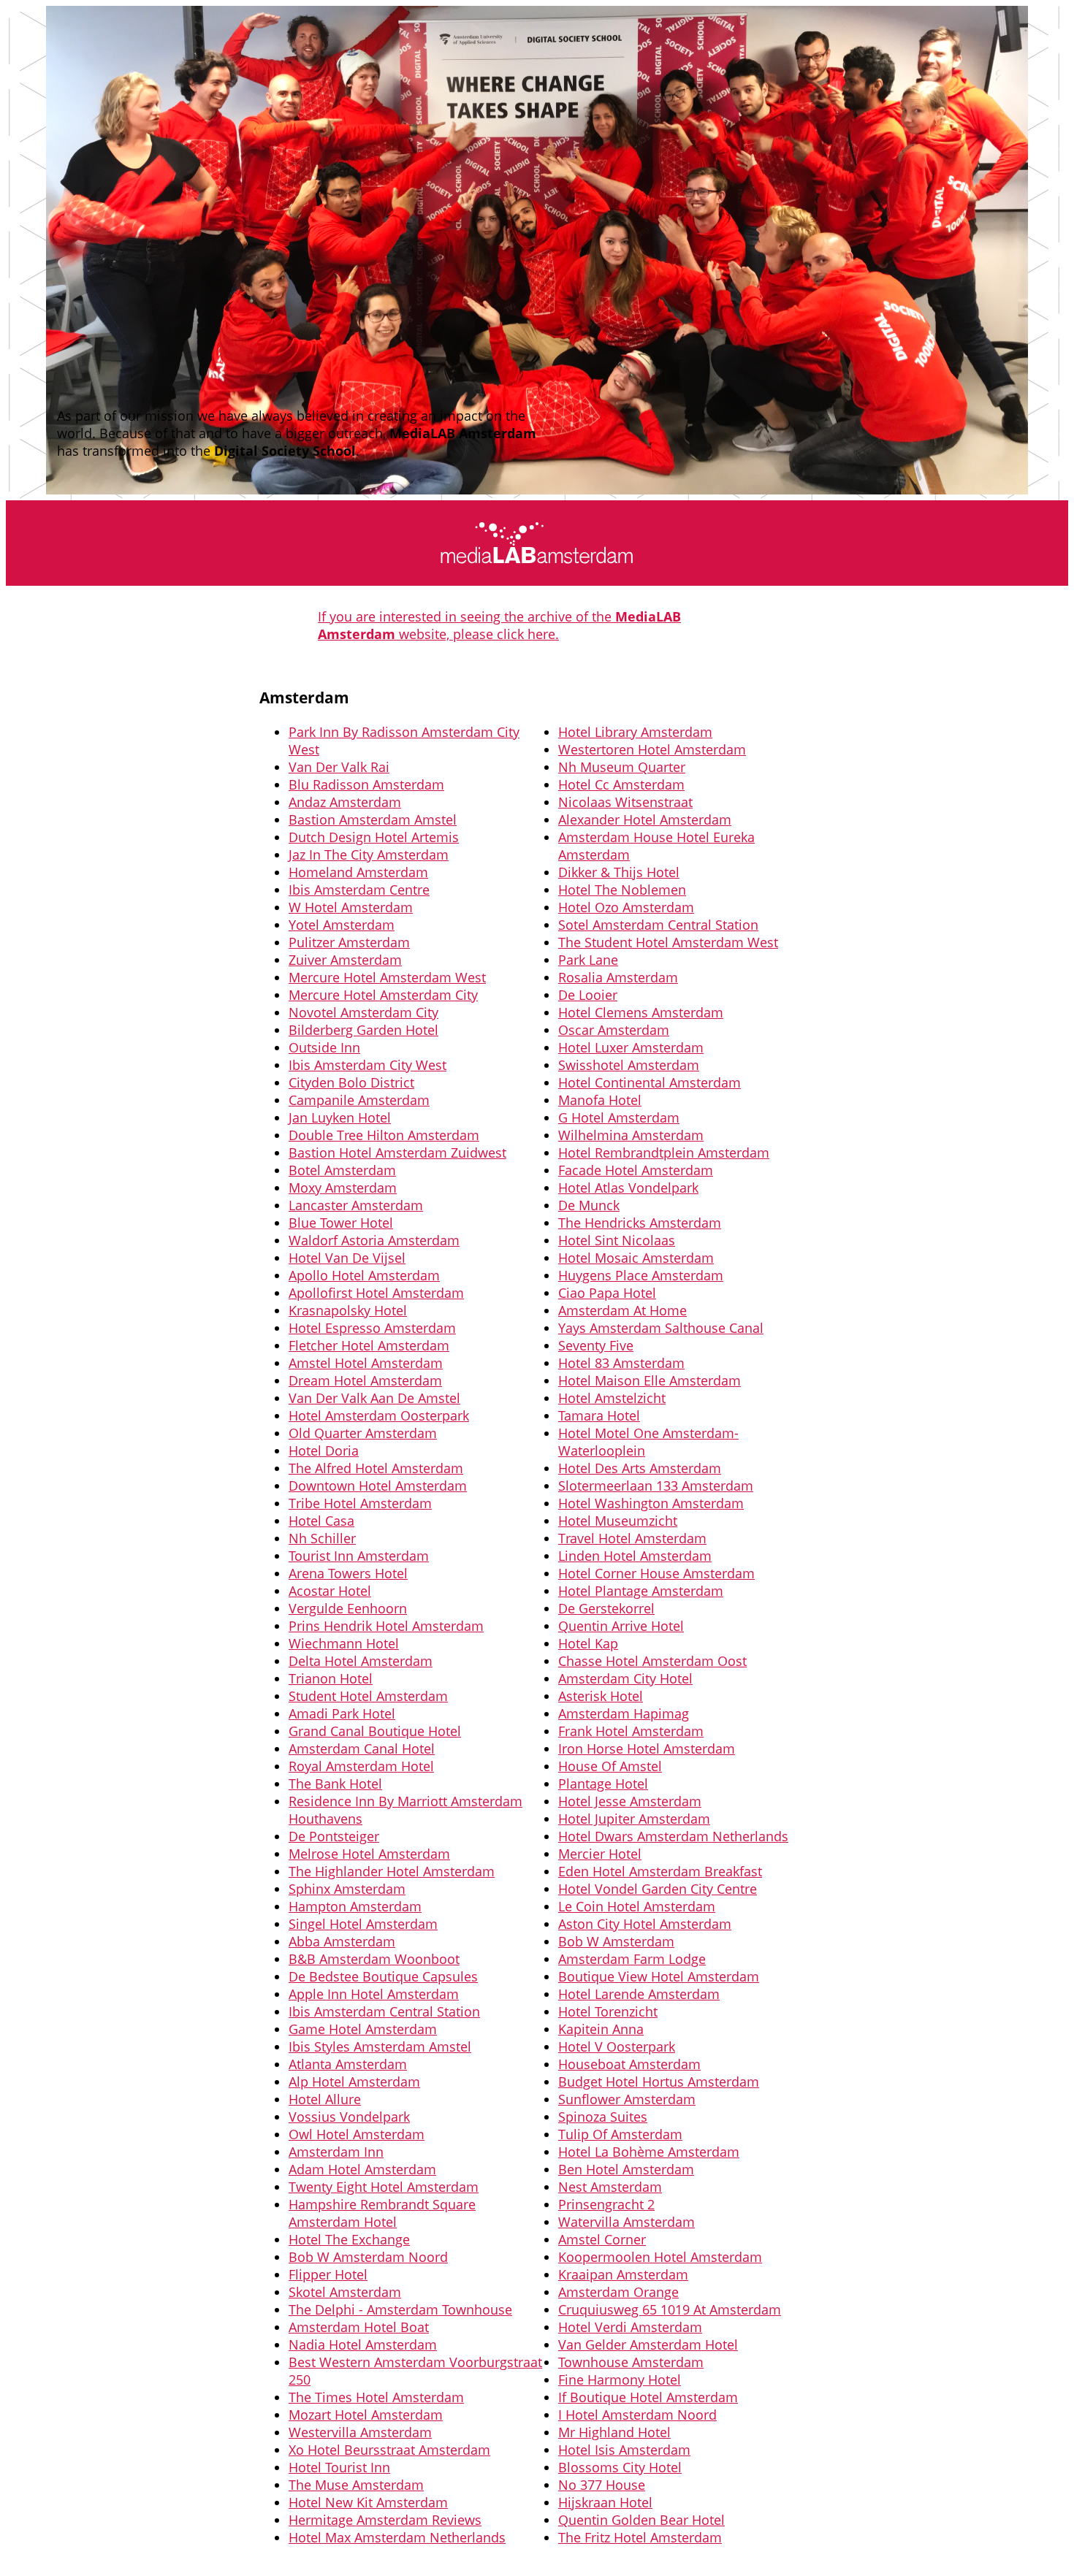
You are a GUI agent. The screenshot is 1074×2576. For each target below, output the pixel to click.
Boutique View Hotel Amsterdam (659, 1976)
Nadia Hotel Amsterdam (363, 2344)
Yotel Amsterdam (342, 925)
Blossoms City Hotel (620, 2467)
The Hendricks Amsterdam (640, 1223)
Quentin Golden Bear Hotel (641, 2520)
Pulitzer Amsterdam (349, 942)
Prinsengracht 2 (606, 2204)
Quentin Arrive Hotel (621, 1626)
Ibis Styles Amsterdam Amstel (380, 2046)
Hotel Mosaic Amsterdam (636, 1258)
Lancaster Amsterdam (356, 1205)
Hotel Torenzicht (608, 2011)
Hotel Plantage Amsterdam (641, 1591)
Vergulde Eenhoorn (348, 1608)
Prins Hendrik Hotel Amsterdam (386, 1626)
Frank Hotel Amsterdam (631, 1731)
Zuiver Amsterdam (345, 960)
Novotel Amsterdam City (363, 1012)
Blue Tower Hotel (341, 1223)
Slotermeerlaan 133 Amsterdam (656, 1486)
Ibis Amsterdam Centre (359, 890)
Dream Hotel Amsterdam (365, 1380)
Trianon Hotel (331, 1678)
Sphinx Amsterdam (347, 1889)
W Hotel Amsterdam (351, 907)
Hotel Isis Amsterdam (624, 2450)
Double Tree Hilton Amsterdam (384, 1135)
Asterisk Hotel (601, 1696)
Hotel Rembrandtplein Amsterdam (664, 1153)
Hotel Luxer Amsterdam (631, 1047)
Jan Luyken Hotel (340, 1117)
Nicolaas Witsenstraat (625, 802)
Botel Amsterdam (342, 1170)
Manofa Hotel (600, 1100)
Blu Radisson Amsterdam (366, 784)
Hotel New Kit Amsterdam (368, 2502)
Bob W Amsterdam (616, 1941)
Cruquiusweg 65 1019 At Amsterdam (670, 2309)
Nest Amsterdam (610, 2187)
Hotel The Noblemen (622, 890)
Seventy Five (596, 1345)
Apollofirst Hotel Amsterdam (376, 1293)
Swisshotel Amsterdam (629, 1065)
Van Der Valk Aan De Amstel (374, 1398)
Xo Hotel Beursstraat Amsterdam (389, 2450)
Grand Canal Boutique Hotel (375, 1731)
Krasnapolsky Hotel (348, 1310)
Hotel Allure (325, 2099)
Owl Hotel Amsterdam (357, 2134)
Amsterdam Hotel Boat (359, 2327)
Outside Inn (324, 1047)
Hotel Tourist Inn (339, 2467)
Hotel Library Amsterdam (635, 732)
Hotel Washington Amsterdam (651, 1503)
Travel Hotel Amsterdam (632, 1538)
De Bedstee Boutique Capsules (383, 1976)
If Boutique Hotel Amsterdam (648, 2397)
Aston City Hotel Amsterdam (645, 1924)
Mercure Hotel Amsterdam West (387, 977)
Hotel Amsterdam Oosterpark (379, 1415)
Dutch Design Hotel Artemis (374, 837)
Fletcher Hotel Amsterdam (369, 1345)
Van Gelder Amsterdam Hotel (648, 2344)
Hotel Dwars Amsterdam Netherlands (673, 1836)
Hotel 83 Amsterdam (621, 1363)
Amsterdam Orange (618, 2292)
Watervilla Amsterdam (626, 2222)
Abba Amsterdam (342, 1941)
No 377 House (602, 2485)
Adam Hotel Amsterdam (362, 2169)
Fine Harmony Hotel (620, 2380)
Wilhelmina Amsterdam (631, 1135)
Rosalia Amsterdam (618, 977)
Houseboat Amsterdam (629, 2064)
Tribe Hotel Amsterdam (360, 1503)
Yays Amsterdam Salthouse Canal (661, 1328)
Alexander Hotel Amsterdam (645, 819)
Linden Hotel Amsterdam (635, 1556)
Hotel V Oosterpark (617, 2046)
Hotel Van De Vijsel (347, 1258)
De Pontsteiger (334, 1836)
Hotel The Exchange (349, 2239)
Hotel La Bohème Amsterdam (649, 2152)
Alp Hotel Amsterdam (354, 2082)
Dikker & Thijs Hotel (619, 872)
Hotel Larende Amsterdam (639, 1994)
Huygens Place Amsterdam (641, 1275)
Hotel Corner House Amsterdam (656, 1573)
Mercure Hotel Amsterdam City (383, 995)
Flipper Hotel (328, 2274)
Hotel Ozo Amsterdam (626, 907)
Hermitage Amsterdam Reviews (385, 2520)
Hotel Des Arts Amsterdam (640, 1468)
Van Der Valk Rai (339, 767)
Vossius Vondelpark (349, 2117)
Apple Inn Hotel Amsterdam (374, 1994)
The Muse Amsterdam (356, 2485)
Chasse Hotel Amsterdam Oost (652, 1661)
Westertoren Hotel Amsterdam (652, 749)
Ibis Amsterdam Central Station (384, 2011)
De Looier (588, 995)
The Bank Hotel (335, 1784)
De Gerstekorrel (606, 1608)
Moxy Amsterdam (343, 1188)
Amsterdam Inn (336, 2152)
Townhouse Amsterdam (631, 2362)
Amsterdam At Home (622, 1310)
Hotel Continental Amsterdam (650, 1082)
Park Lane (588, 960)
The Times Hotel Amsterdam (376, 2397)
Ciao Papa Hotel (607, 1293)
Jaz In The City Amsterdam (369, 855)
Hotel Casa (321, 1521)
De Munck (589, 1205)
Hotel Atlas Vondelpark (628, 1188)
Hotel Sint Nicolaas (617, 1240)
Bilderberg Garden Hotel (363, 1030)
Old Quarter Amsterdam (363, 1433)
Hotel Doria (324, 1451)
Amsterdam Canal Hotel (362, 1748)
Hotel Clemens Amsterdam (641, 1012)
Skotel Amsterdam (345, 2292)
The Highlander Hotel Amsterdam (392, 1871)
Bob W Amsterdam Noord (368, 2257)
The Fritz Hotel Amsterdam (640, 2537)
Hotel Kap (588, 1643)
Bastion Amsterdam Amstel (373, 819)
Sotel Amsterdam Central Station (658, 925)
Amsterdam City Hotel (625, 1678)
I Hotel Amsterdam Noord (637, 2415)
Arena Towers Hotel (348, 1573)
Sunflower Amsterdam (627, 2099)
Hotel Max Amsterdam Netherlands (397, 2537)
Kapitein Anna (601, 2029)
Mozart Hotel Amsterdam (366, 2415)
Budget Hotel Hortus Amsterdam (659, 2082)
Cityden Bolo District (351, 1082)
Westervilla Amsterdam (360, 2432)
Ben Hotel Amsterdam (626, 2169)
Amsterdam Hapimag (624, 1713)
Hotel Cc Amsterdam (621, 784)
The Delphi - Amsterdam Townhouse (400, 2309)
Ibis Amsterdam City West (367, 1065)
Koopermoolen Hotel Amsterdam (660, 2257)
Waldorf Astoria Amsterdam (374, 1240)
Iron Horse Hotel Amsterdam (647, 1748)
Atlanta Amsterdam (348, 2064)
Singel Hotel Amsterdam (363, 1924)
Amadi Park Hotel (342, 1713)
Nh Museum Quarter (622, 767)
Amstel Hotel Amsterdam (366, 1363)
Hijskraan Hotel (605, 2502)
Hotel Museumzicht (618, 1521)
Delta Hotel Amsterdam (361, 1661)
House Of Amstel (610, 1766)
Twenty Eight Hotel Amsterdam (384, 2187)
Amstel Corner (602, 2239)
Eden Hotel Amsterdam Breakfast (660, 1871)
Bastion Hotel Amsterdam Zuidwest (397, 1153)
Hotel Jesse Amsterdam (630, 1801)
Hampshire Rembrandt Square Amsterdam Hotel (382, 2213)
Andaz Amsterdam (345, 802)
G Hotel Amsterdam (619, 1117)
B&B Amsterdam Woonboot (374, 1959)
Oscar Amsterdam (614, 1030)
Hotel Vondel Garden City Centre (658, 1889)
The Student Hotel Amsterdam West (668, 942)
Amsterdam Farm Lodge (632, 1959)
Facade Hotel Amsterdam (636, 1170)
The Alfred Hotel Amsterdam (376, 1468)
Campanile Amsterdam (359, 1100)
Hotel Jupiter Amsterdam (634, 1819)
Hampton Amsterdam (355, 1906)
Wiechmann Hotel (344, 1643)
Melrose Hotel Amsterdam (369, 1854)
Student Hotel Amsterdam (368, 1696)
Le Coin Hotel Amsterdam (637, 1906)
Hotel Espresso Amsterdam (372, 1328)
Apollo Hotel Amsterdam (364, 1275)
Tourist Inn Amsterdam (359, 1556)
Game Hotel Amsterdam (363, 2029)
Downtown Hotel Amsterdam (378, 1486)
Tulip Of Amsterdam (620, 2134)
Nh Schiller (322, 1538)
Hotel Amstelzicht (612, 1398)
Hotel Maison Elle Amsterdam (650, 1380)
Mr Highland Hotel (614, 2432)
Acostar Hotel (330, 1591)
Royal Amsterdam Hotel (361, 1766)
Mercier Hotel (600, 1854)
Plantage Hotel (603, 1784)
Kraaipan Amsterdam (623, 2274)
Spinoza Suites (603, 2117)
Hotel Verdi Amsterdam (630, 2327)
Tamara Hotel (599, 1415)
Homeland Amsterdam (358, 872)
